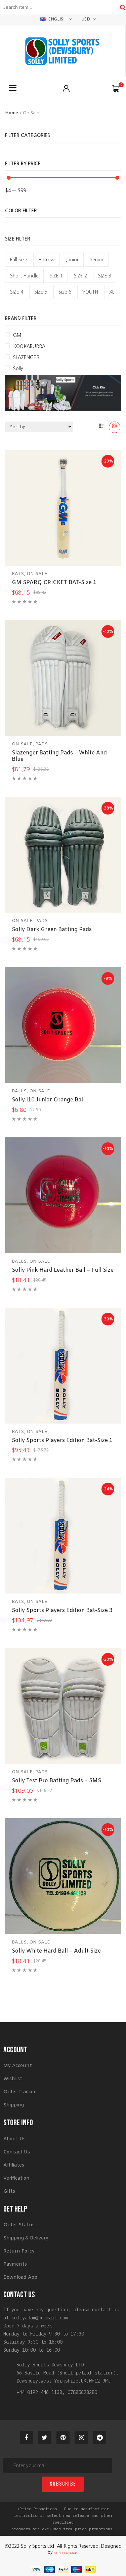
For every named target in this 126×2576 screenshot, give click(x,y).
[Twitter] (45, 2438)
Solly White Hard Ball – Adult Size (56, 1951)
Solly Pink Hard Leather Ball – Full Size (63, 1270)
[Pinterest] (63, 2438)
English (57, 19)
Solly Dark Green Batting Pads (52, 930)
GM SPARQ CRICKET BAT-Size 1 (54, 583)
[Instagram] (81, 2438)
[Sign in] (66, 88)
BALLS (19, 1091)
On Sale (37, 574)
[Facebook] (27, 2438)
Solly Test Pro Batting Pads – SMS (56, 1781)
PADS (41, 744)
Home (12, 113)
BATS (18, 574)
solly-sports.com (66, 2553)
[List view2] (102, 427)
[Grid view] (115, 427)
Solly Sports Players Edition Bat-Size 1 (62, 1440)
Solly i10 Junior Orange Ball (48, 1100)
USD (86, 19)
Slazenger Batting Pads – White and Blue (59, 756)
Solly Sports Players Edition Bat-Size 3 (62, 1610)
